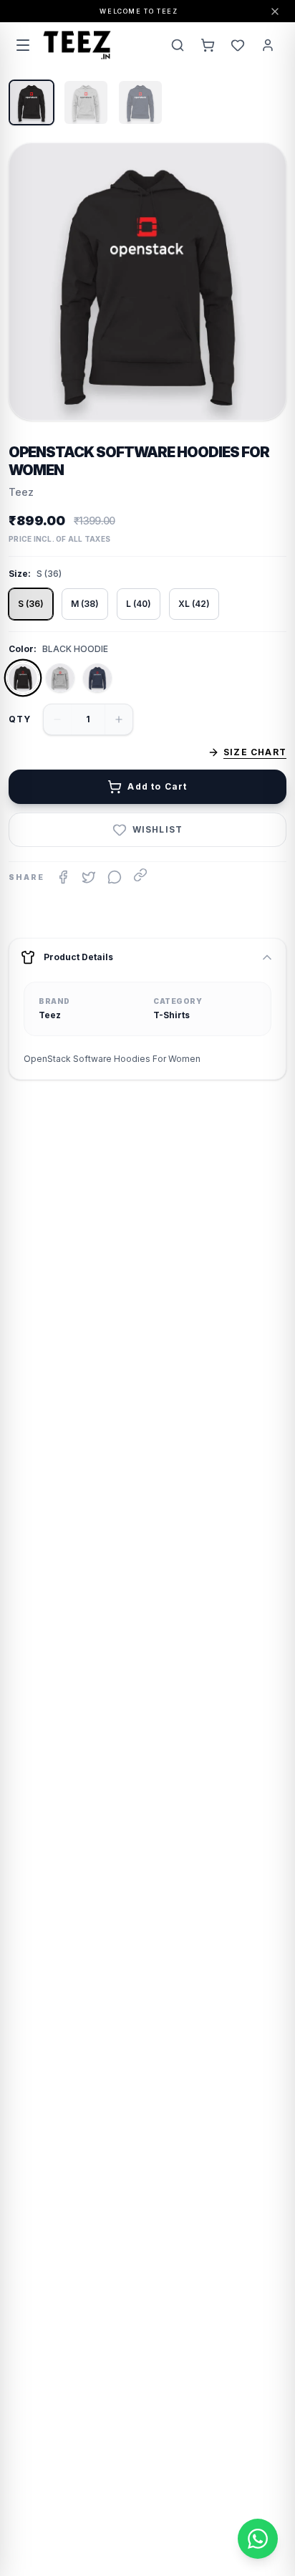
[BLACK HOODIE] (23, 678)
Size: (20, 574)
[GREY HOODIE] (60, 678)
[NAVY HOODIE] (97, 678)
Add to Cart (157, 786)
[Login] (268, 45)
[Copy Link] (140, 875)
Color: (23, 649)
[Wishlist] (238, 45)
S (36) (31, 604)
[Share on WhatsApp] (115, 877)
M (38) (85, 604)
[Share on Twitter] (89, 877)
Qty (20, 719)
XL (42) (194, 604)
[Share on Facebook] (63, 877)
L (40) (139, 604)
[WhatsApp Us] (258, 2539)
